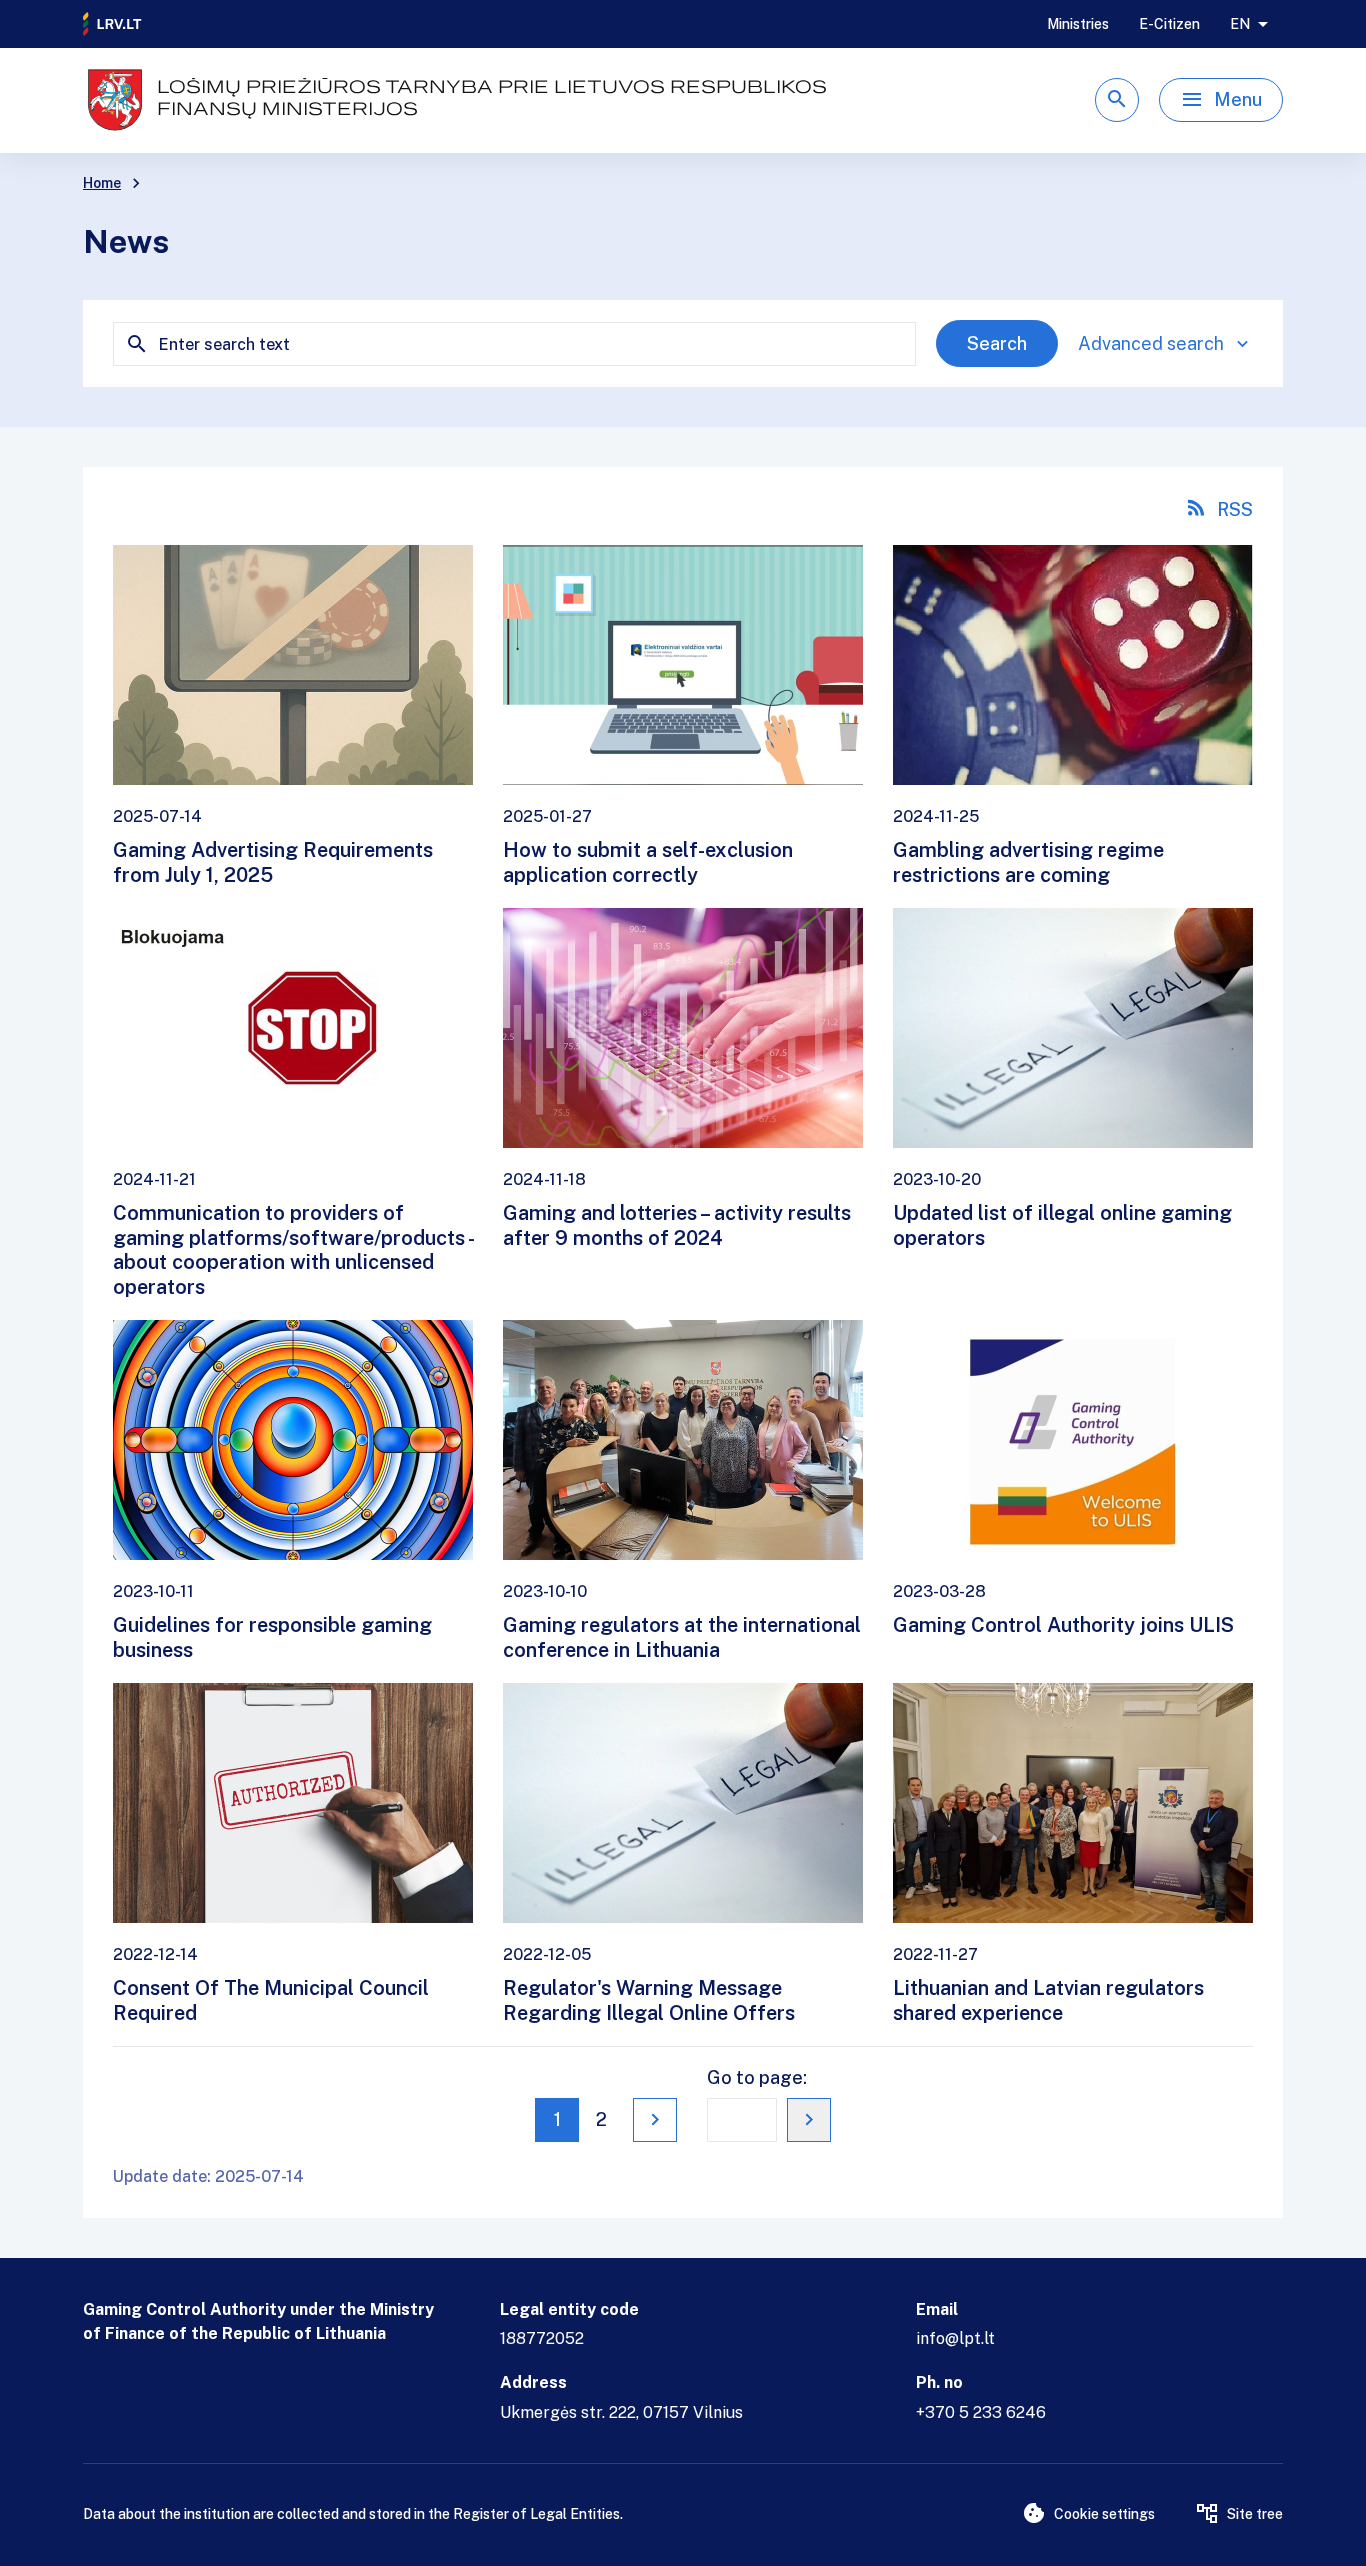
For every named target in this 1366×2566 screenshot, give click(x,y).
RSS (1235, 509)
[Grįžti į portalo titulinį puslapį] (113, 24)
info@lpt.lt (955, 2338)
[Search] (1117, 100)
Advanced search (1151, 343)
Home (102, 183)
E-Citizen (1169, 24)
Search (997, 343)
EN (1240, 24)
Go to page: (757, 2077)
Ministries (1078, 24)
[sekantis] (655, 2120)
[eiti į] (809, 2120)
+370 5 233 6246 (981, 2412)
